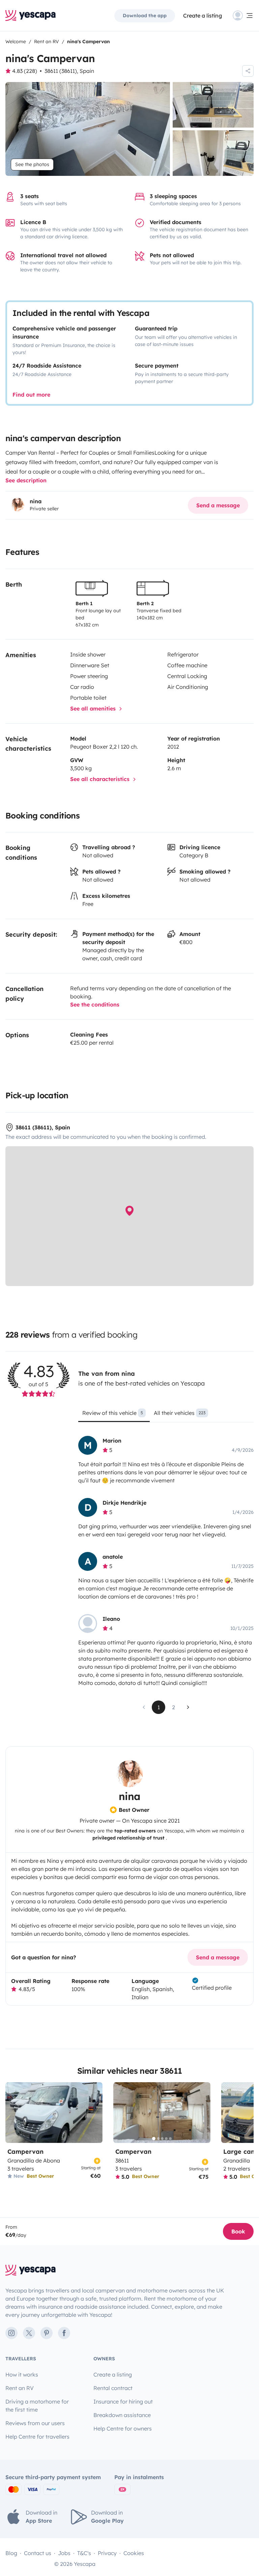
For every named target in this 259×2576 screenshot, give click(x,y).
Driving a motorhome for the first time (37, 2406)
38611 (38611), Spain (69, 71)
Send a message (218, 505)
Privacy (107, 2553)
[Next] (202, 2113)
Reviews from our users (35, 2423)
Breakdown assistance (122, 2415)
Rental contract (113, 2388)
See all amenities (94, 708)
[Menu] (243, 16)
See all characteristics (101, 779)
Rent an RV (20, 2388)
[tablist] (166, 1415)
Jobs (64, 2553)
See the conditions (95, 1004)
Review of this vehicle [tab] (113, 1413)
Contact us (38, 2553)
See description (26, 480)
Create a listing (203, 16)
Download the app (145, 16)
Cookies (134, 2553)
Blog (11, 2553)
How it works (22, 2374)
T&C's (84, 2553)
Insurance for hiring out (123, 2401)
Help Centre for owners (123, 2429)
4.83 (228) (25, 71)
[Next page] (188, 1707)
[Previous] (121, 2113)
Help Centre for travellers (37, 2437)
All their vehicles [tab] (180, 1413)
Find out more (31, 395)
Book (238, 2231)
